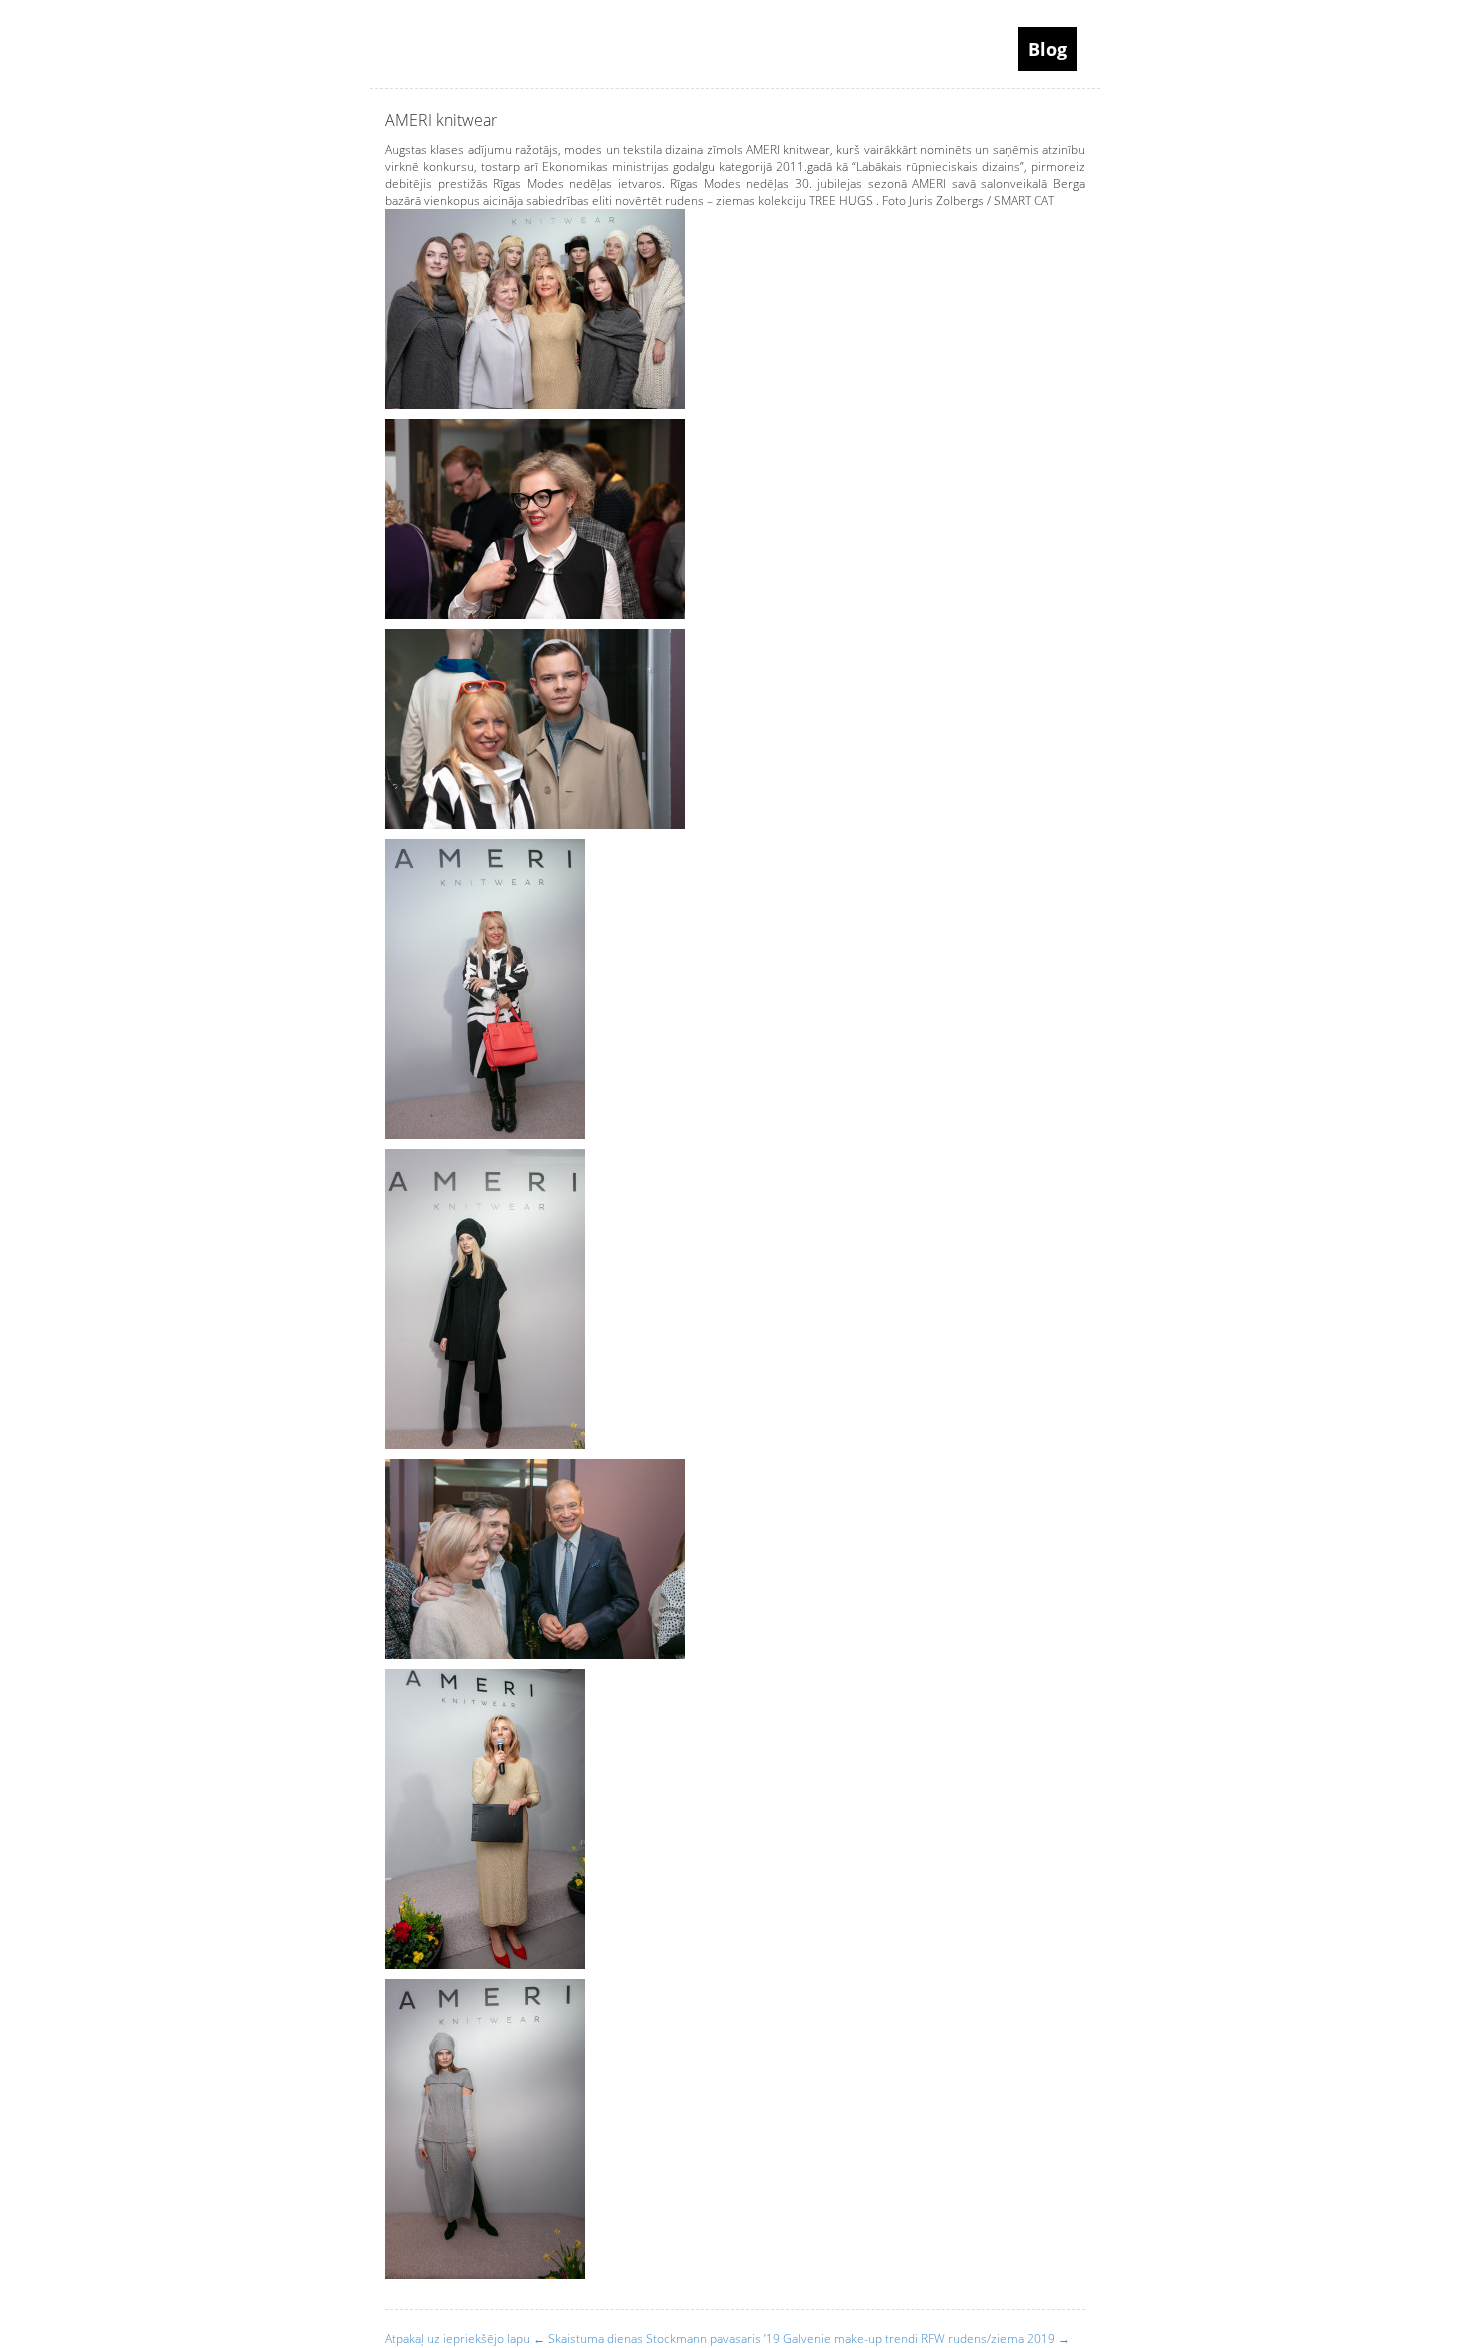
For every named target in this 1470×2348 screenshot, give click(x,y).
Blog (1047, 49)
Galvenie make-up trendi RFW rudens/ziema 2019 (926, 2338)
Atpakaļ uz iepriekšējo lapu (457, 2338)
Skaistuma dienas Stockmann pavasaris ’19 (656, 2338)
